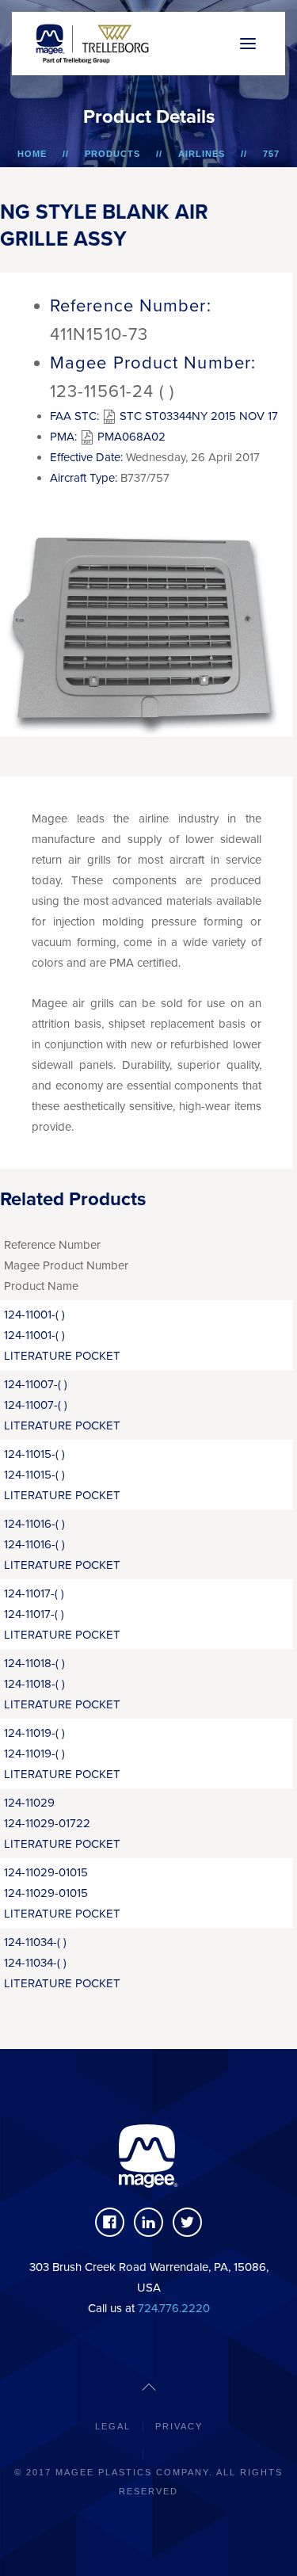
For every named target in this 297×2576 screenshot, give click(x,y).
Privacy (179, 2426)
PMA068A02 (130, 437)
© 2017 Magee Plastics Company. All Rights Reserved (148, 2482)
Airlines (202, 154)
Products (112, 154)
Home (32, 154)
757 (271, 154)
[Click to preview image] (147, 624)
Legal (113, 2426)
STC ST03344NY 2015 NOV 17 (197, 416)
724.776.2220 (174, 2308)
